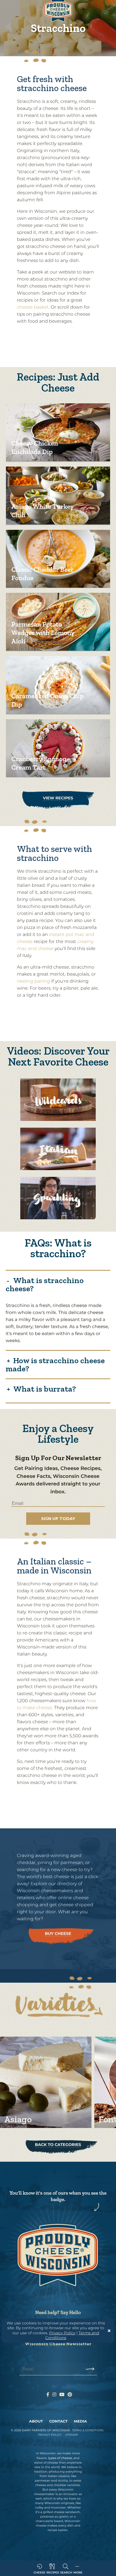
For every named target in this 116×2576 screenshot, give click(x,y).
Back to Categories (58, 2145)
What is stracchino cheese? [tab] (45, 1284)
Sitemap (72, 2435)
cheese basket (33, 307)
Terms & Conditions (88, 2430)
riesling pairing (34, 981)
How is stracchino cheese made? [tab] (55, 1364)
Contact (58, 2421)
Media (81, 2421)
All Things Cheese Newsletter (61, 1510)
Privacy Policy (62, 2333)
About (36, 2421)
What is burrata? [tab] (45, 1388)
